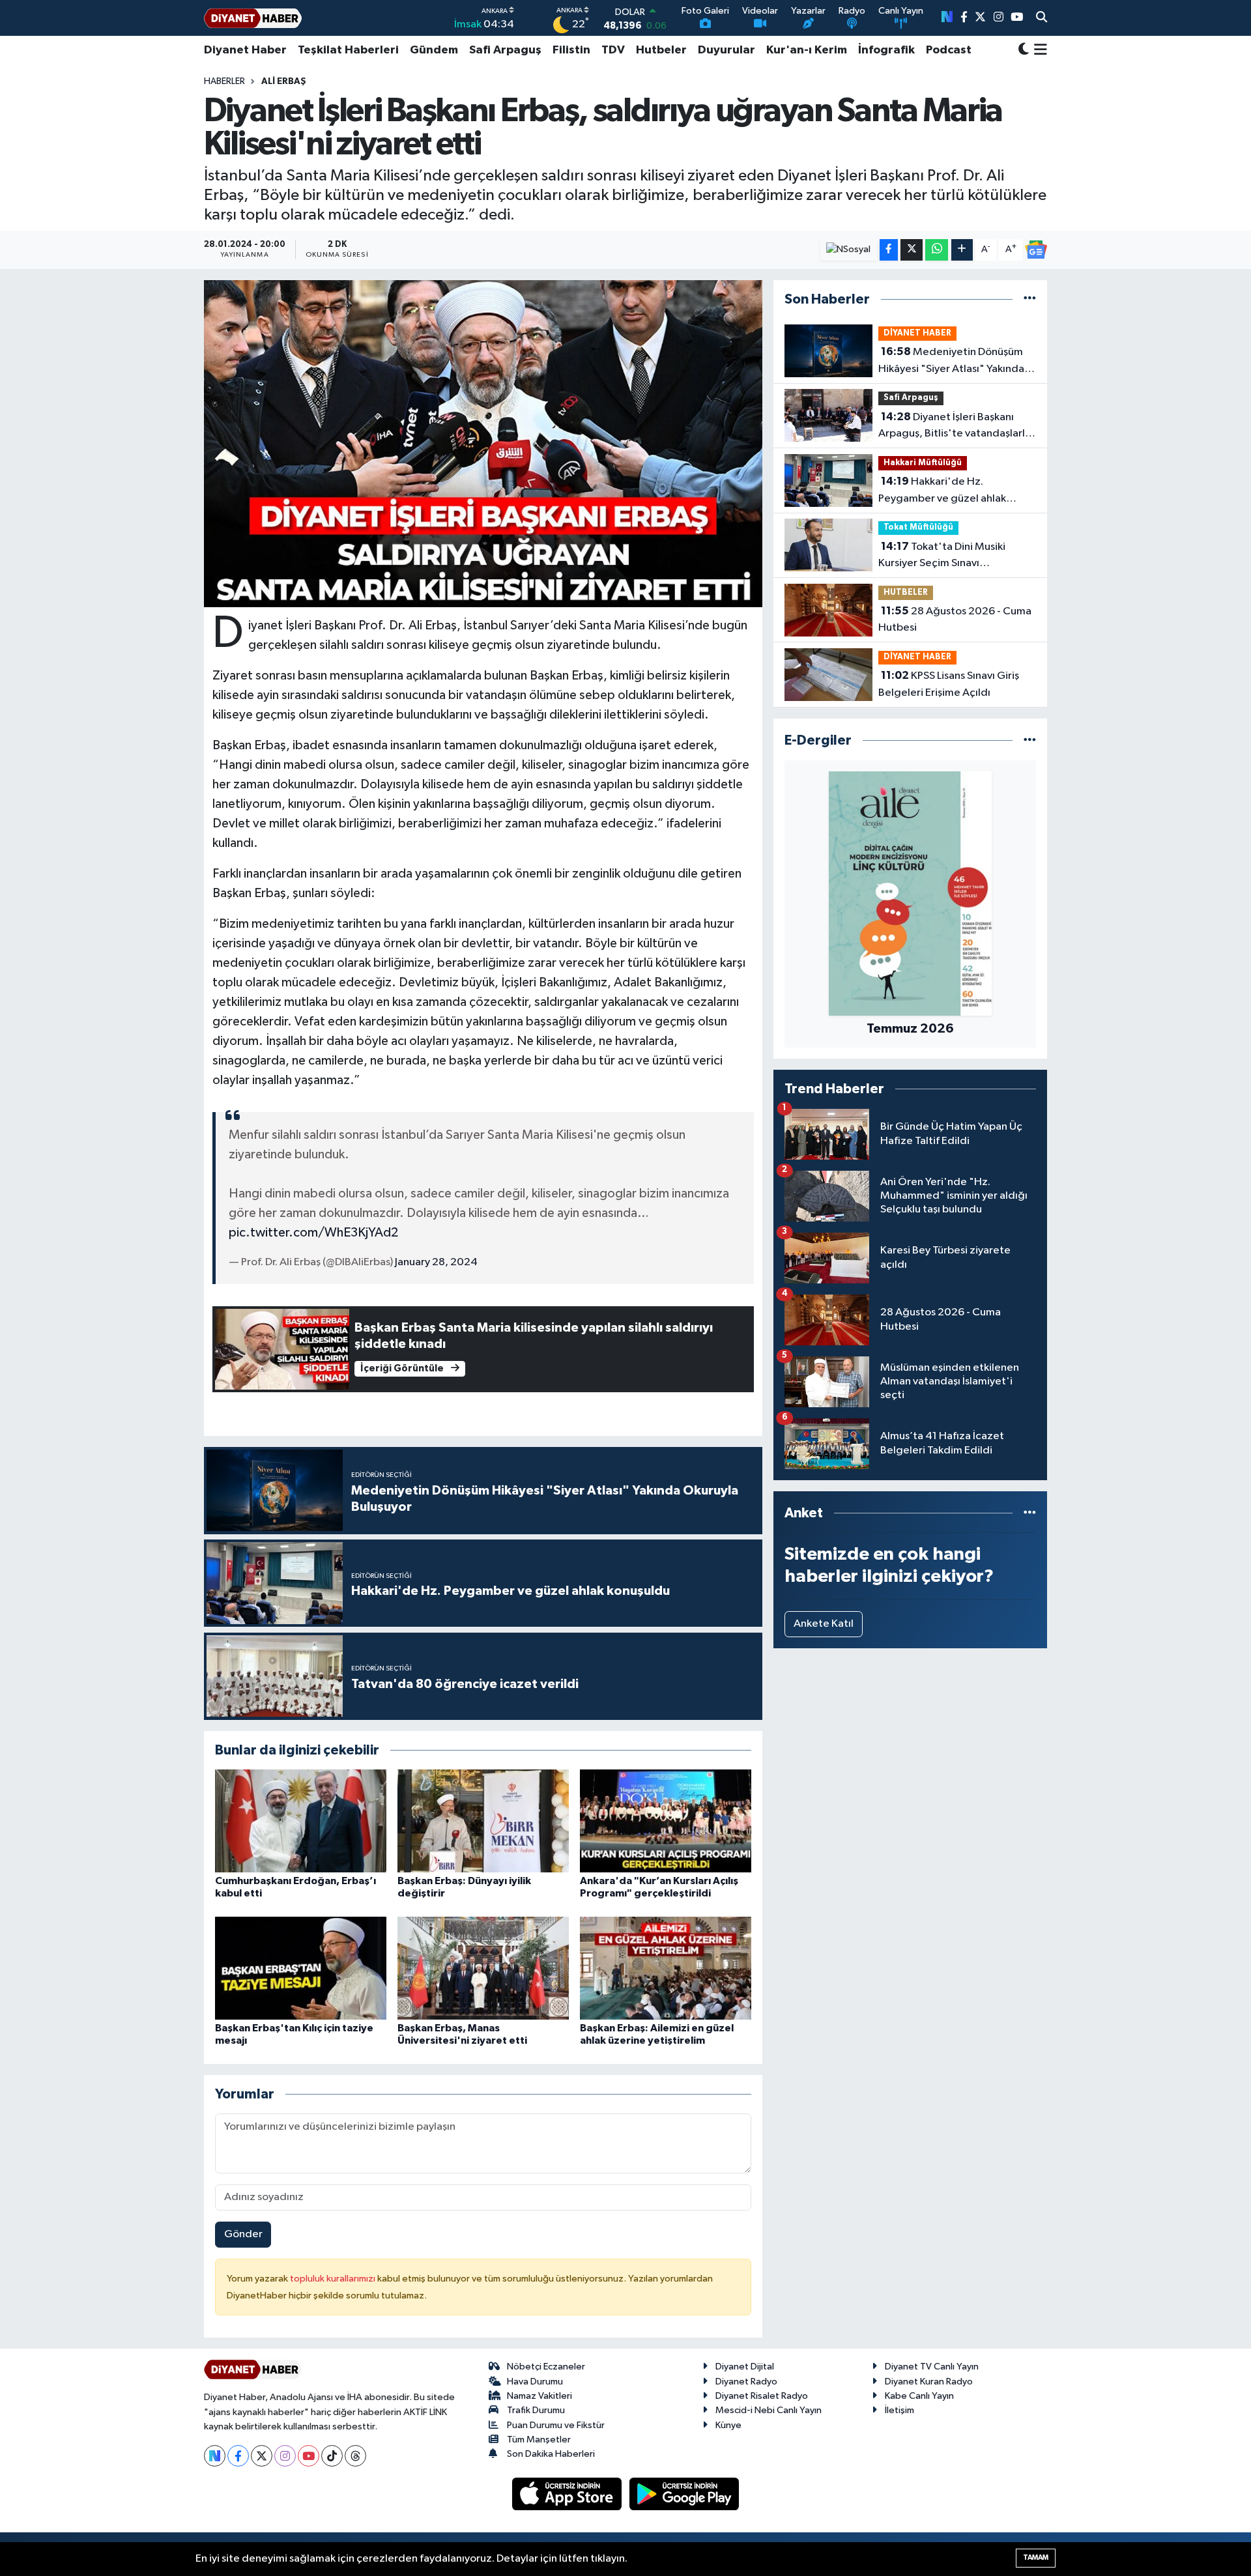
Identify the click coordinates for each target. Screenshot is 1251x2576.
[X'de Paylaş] (912, 250)
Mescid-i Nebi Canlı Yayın (769, 2410)
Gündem (434, 50)
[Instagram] (285, 2456)
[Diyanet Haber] (253, 18)
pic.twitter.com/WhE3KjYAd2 (313, 1233)
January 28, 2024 (436, 1262)
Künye (728, 2425)
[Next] (215, 2456)
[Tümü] (1030, 299)
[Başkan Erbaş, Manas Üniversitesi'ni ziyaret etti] (483, 1968)
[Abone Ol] (1036, 250)
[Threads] (355, 2456)
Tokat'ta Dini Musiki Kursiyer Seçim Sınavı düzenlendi (942, 556)
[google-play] (684, 2494)
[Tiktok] (332, 2456)
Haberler (224, 81)
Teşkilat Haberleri (348, 50)
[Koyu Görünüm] (1024, 50)
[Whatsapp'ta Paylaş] (937, 250)
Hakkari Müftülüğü (923, 463)
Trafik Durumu (536, 2410)
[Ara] (1042, 18)
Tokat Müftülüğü (918, 527)
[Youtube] (309, 2456)
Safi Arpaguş (505, 50)
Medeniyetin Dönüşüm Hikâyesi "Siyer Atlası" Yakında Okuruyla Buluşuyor (951, 362)
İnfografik (886, 50)
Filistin (571, 50)
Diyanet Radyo (746, 2382)
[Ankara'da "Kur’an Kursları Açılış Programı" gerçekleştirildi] (666, 1821)
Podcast (949, 50)
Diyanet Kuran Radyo (929, 2382)
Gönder (243, 2234)
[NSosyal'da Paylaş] (849, 250)
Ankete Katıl (824, 1624)
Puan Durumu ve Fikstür (556, 2425)
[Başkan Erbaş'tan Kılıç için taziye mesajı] (301, 1968)
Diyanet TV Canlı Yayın (932, 2367)
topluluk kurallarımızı (334, 2279)
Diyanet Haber (245, 50)
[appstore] (568, 2494)
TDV (613, 50)
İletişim (899, 2410)
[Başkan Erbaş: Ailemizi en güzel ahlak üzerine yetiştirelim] (666, 1968)
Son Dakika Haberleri (551, 2454)
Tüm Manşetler (539, 2440)
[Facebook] (238, 2456)
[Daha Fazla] (962, 250)
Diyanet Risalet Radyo (762, 2396)
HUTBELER (906, 593)
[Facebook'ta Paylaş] (889, 250)
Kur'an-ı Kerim (807, 50)
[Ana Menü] (1038, 50)
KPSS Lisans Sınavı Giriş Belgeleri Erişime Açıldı (949, 684)
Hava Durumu (535, 2382)
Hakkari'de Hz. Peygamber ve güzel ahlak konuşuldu (942, 491)
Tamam (1036, 2557)
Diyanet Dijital (745, 2367)
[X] (262, 2456)
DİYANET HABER (917, 333)
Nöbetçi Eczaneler (546, 2367)
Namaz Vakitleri (539, 2396)
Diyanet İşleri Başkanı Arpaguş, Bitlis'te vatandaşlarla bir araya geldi (955, 427)
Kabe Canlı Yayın (919, 2396)
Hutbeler (661, 50)
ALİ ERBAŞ (284, 81)
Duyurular (726, 50)
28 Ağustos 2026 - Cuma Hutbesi (955, 620)
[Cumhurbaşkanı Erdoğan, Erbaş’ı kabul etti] (301, 1821)
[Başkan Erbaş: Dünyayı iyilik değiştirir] (483, 1821)
